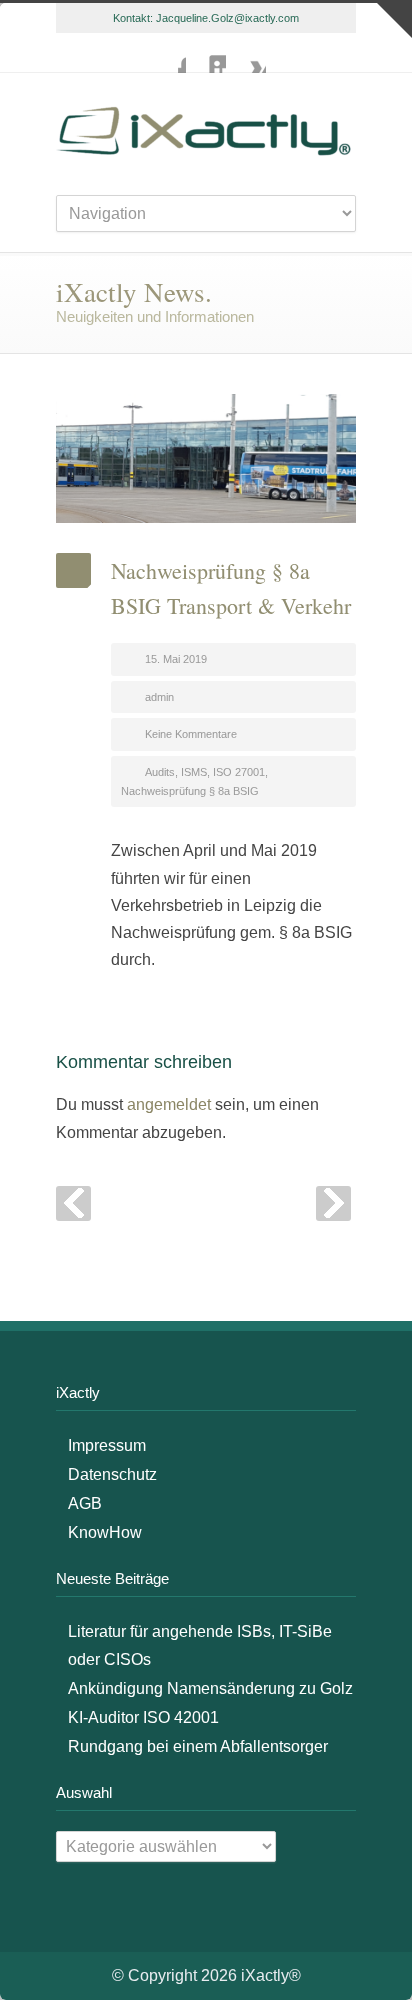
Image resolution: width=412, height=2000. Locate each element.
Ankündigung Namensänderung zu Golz (210, 1688)
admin (159, 697)
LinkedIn (206, 53)
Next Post (333, 1203)
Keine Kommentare (191, 734)
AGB (85, 1503)
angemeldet (169, 1104)
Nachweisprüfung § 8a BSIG (190, 791)
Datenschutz (112, 1474)
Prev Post (73, 1203)
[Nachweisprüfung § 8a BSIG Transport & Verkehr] (206, 458)
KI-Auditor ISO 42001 (143, 1717)
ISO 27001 (239, 772)
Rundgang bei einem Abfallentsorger (198, 1746)
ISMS (194, 772)
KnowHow (105, 1532)
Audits (160, 772)
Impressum (107, 1445)
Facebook (166, 53)
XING (246, 53)
